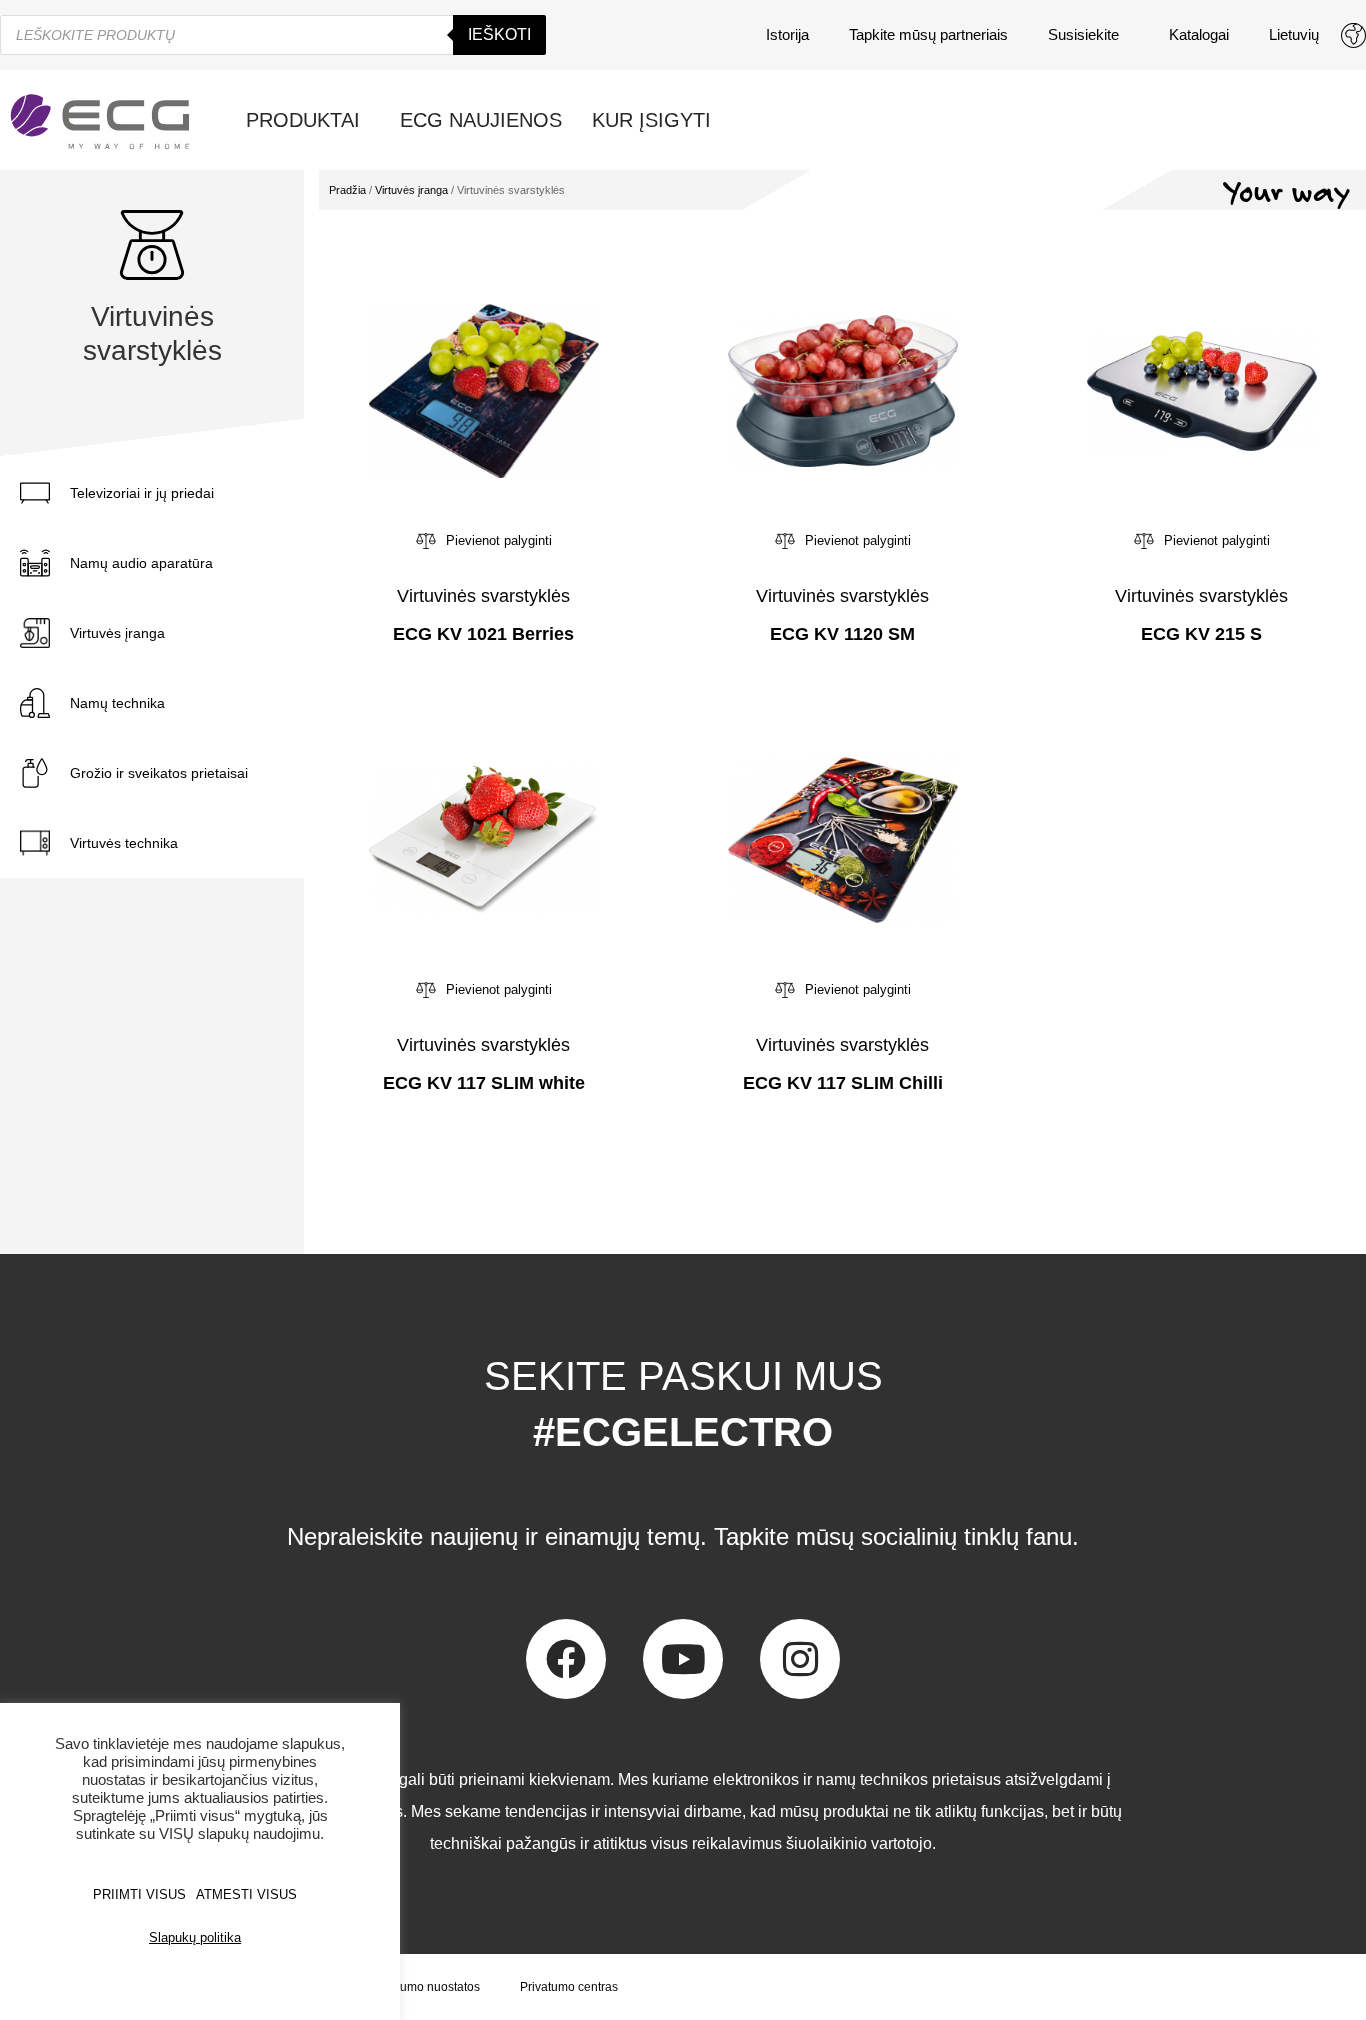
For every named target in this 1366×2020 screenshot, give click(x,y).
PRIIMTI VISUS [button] (139, 1894)
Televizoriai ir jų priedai (142, 493)
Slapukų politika (195, 1937)
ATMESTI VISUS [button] (246, 1894)
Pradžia (347, 190)
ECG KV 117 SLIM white (484, 1083)
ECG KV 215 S (1201, 634)
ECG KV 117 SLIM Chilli (843, 1083)
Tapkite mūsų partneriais (928, 34)
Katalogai (1199, 34)
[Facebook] (566, 1659)
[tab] (160, 493)
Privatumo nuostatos (424, 1987)
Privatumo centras (569, 1987)
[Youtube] (683, 1659)
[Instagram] (800, 1659)
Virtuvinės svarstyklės (483, 596)
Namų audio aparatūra (141, 563)
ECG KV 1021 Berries (483, 634)
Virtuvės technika (124, 843)
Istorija (787, 34)
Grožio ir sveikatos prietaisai (159, 773)
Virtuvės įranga (117, 633)
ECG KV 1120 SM (842, 634)
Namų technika (117, 703)
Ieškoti (499, 34)
